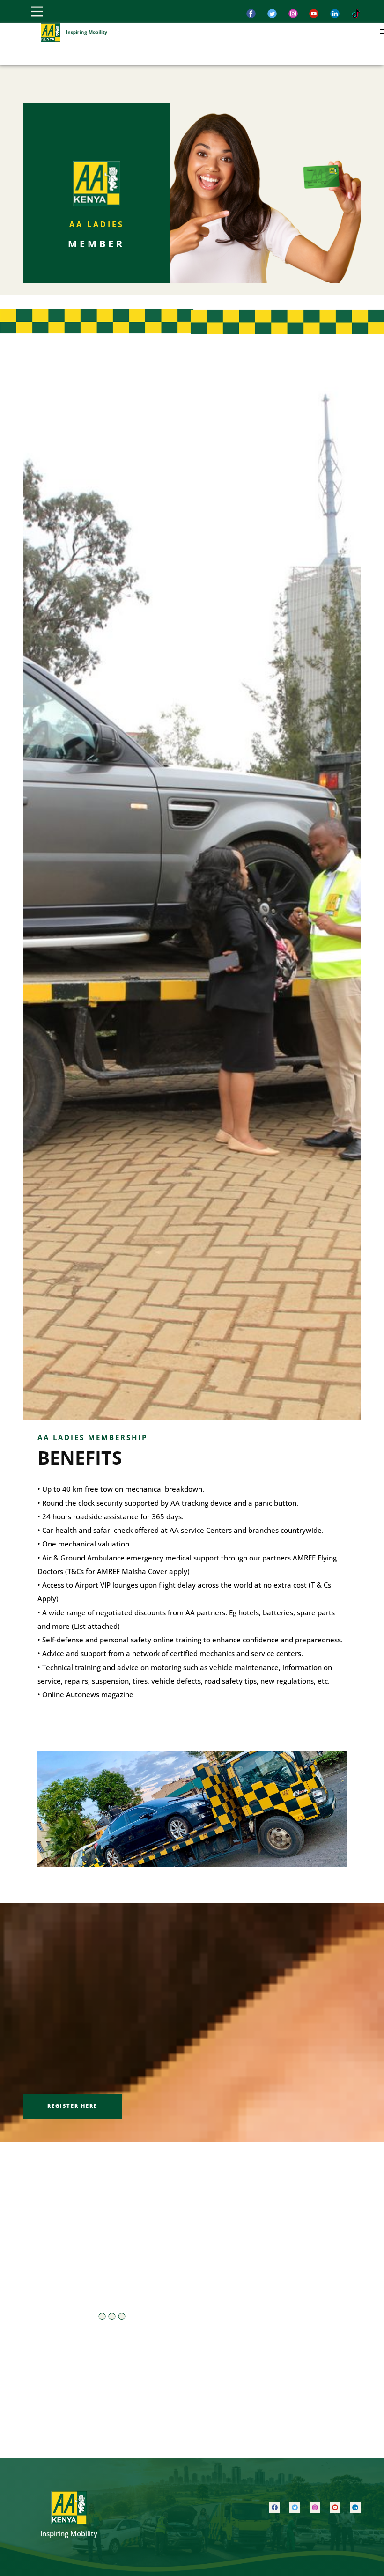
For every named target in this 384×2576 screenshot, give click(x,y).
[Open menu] (37, 11)
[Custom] (356, 14)
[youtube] (335, 2507)
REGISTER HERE (72, 2106)
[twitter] (272, 14)
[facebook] (251, 14)
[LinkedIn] (335, 14)
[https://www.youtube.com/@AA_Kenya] (314, 14)
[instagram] (293, 14)
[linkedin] (355, 2507)
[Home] (51, 33)
